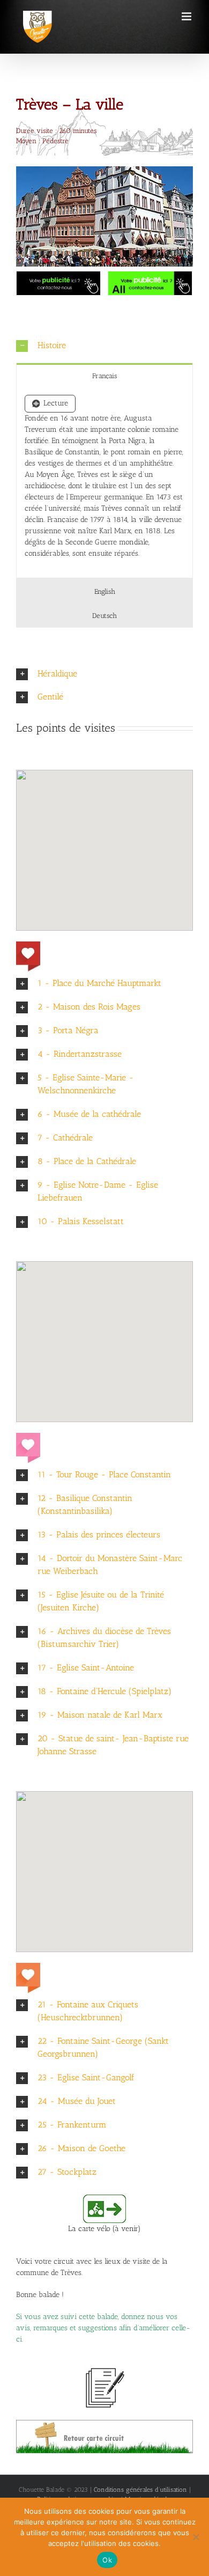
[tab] (104, 375)
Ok (107, 2560)
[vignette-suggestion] (104, 2370)
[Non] (196, 2537)
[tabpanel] (104, 483)
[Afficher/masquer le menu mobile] (187, 16)
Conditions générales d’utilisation (140, 2490)
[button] (104, 346)
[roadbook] (104, 2423)
